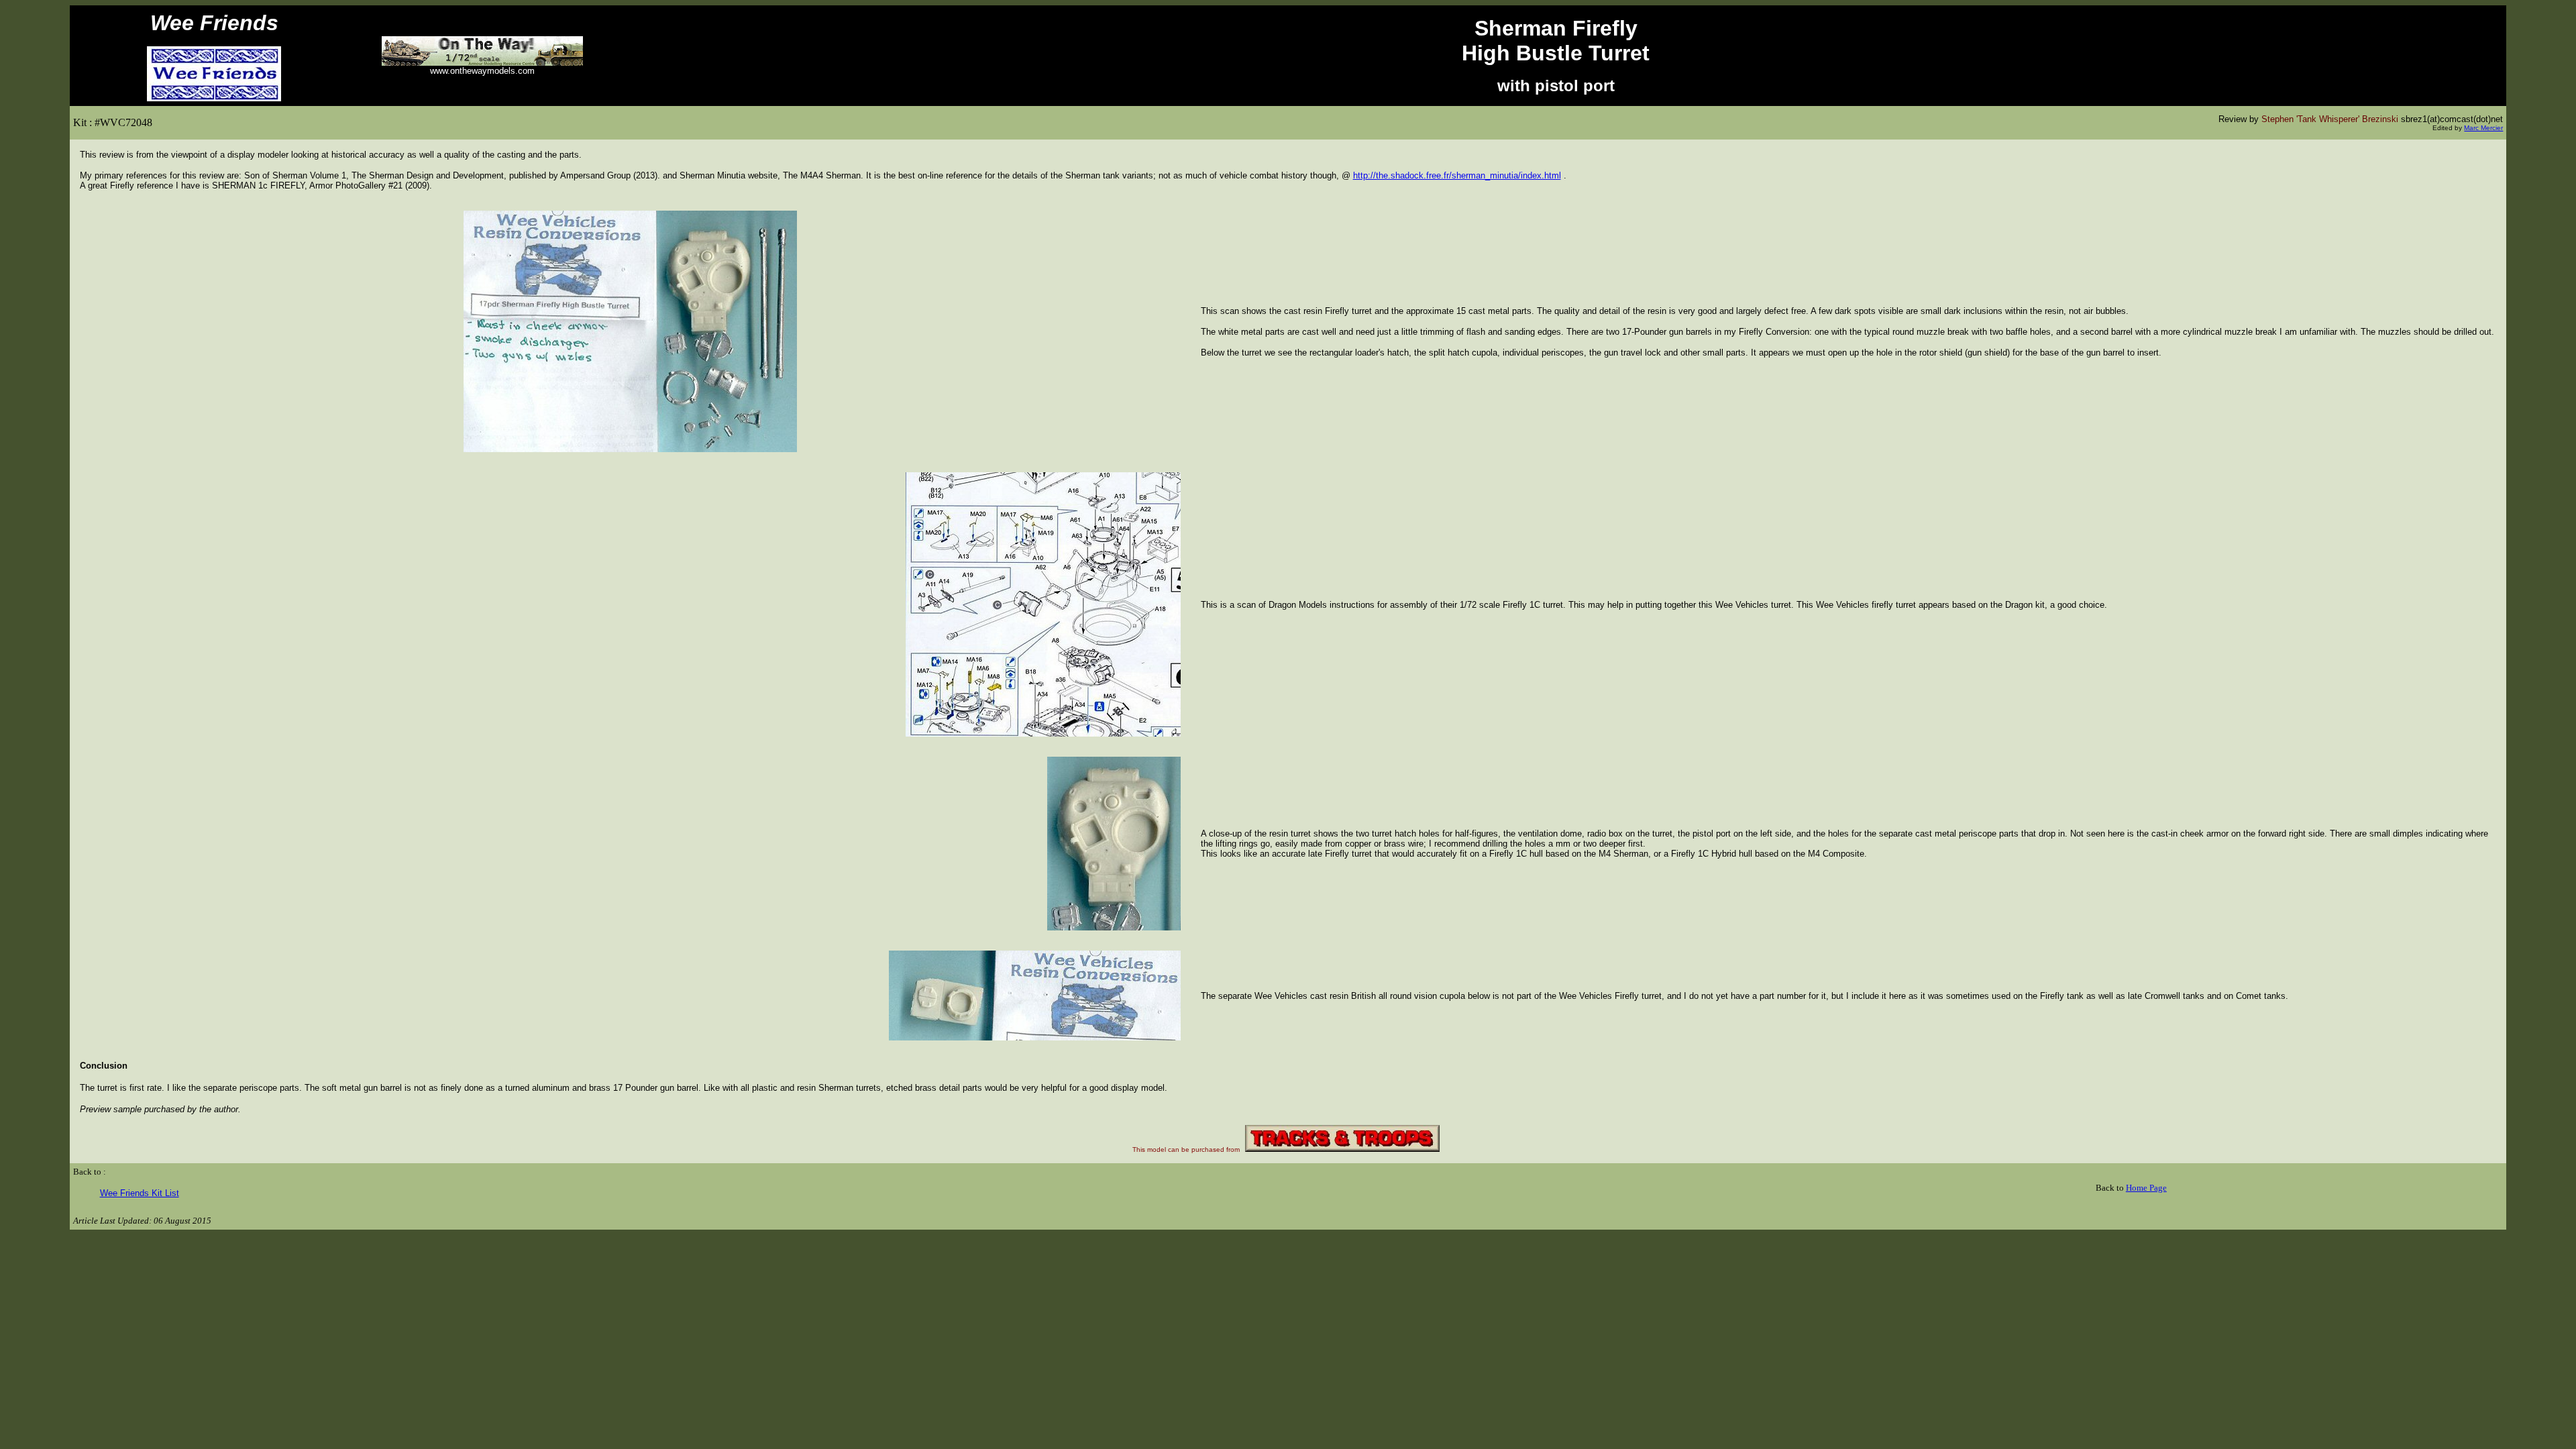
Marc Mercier (2483, 128)
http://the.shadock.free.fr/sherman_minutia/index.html (1457, 175)
